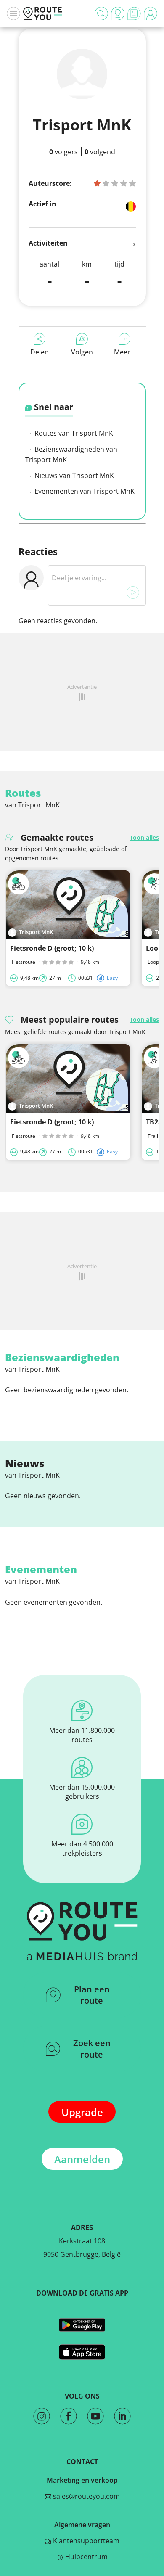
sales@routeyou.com (86, 2496)
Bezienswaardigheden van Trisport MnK (71, 455)
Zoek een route (92, 2049)
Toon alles (144, 837)
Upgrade (82, 2112)
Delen (40, 352)
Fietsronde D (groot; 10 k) (52, 948)
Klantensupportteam (85, 2541)
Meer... (125, 352)
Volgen (82, 352)
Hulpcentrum (86, 2557)
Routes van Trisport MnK (73, 433)
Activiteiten (48, 243)
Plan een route (92, 1995)
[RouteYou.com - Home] (42, 13)
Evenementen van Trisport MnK (84, 491)
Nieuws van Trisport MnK (73, 476)
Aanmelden (82, 2159)
